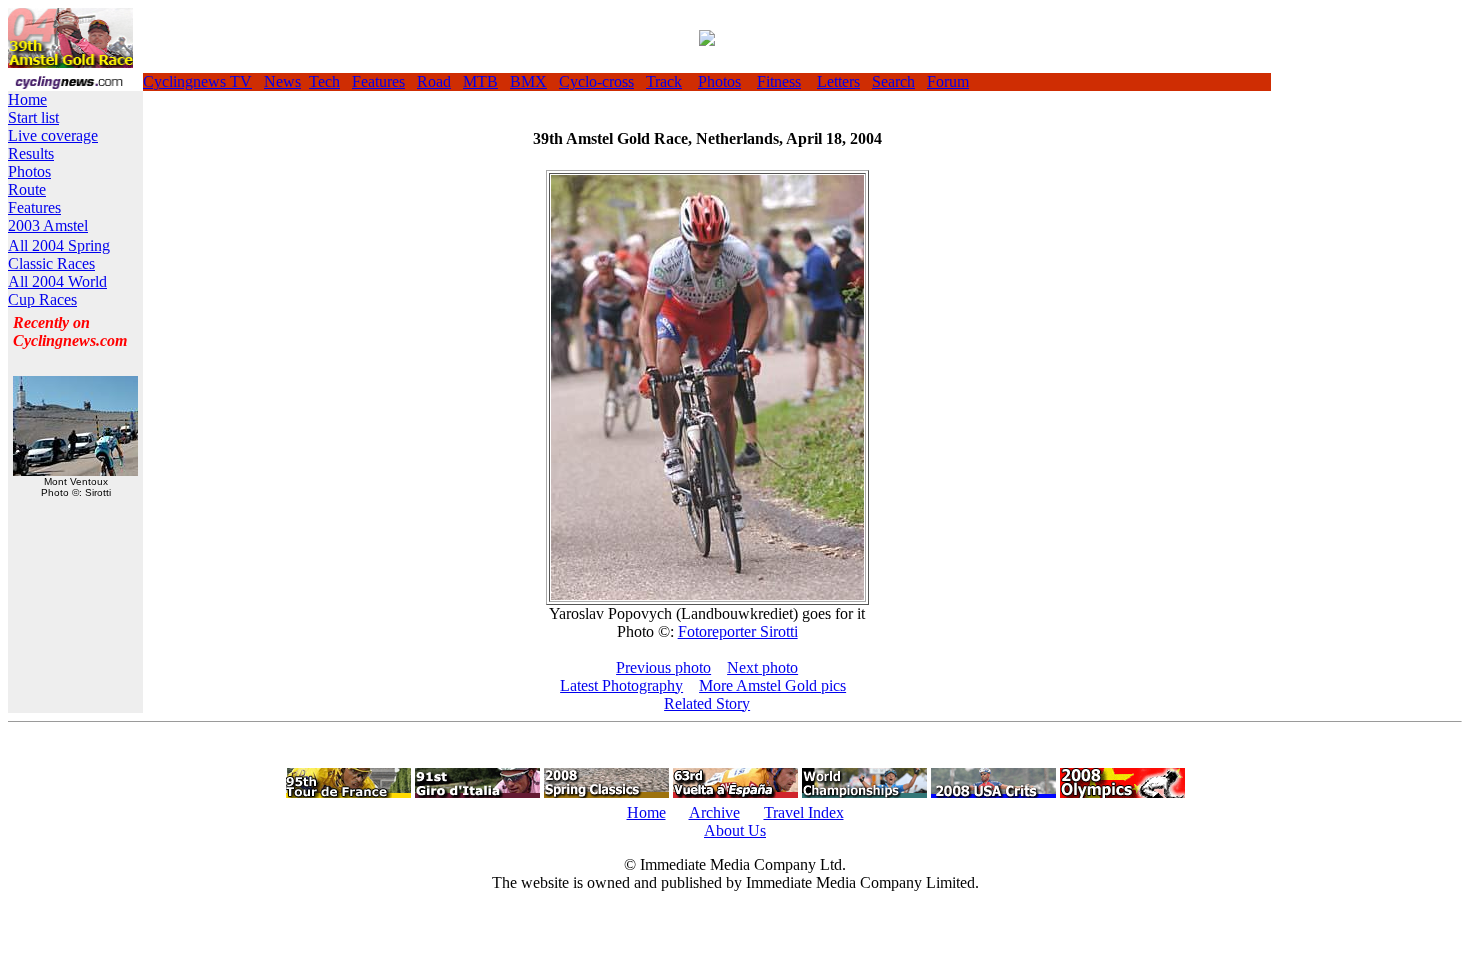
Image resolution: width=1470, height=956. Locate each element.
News (282, 81)
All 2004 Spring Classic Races (59, 254)
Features (378, 81)
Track (664, 81)
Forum (948, 81)
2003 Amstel (48, 225)
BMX (528, 81)
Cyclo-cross (596, 81)
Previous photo (663, 667)
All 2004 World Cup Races (57, 290)
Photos (719, 81)
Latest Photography (621, 685)
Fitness (779, 81)
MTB (480, 81)
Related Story (707, 703)
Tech (324, 81)
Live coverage (53, 135)
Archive (714, 812)
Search (893, 81)
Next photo (762, 667)
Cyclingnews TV (197, 81)
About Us (735, 830)
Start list (33, 117)
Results (31, 153)
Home (27, 99)
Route (27, 189)
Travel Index (804, 812)
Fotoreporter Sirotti (738, 631)
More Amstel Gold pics (772, 685)
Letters (838, 81)
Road (434, 81)
